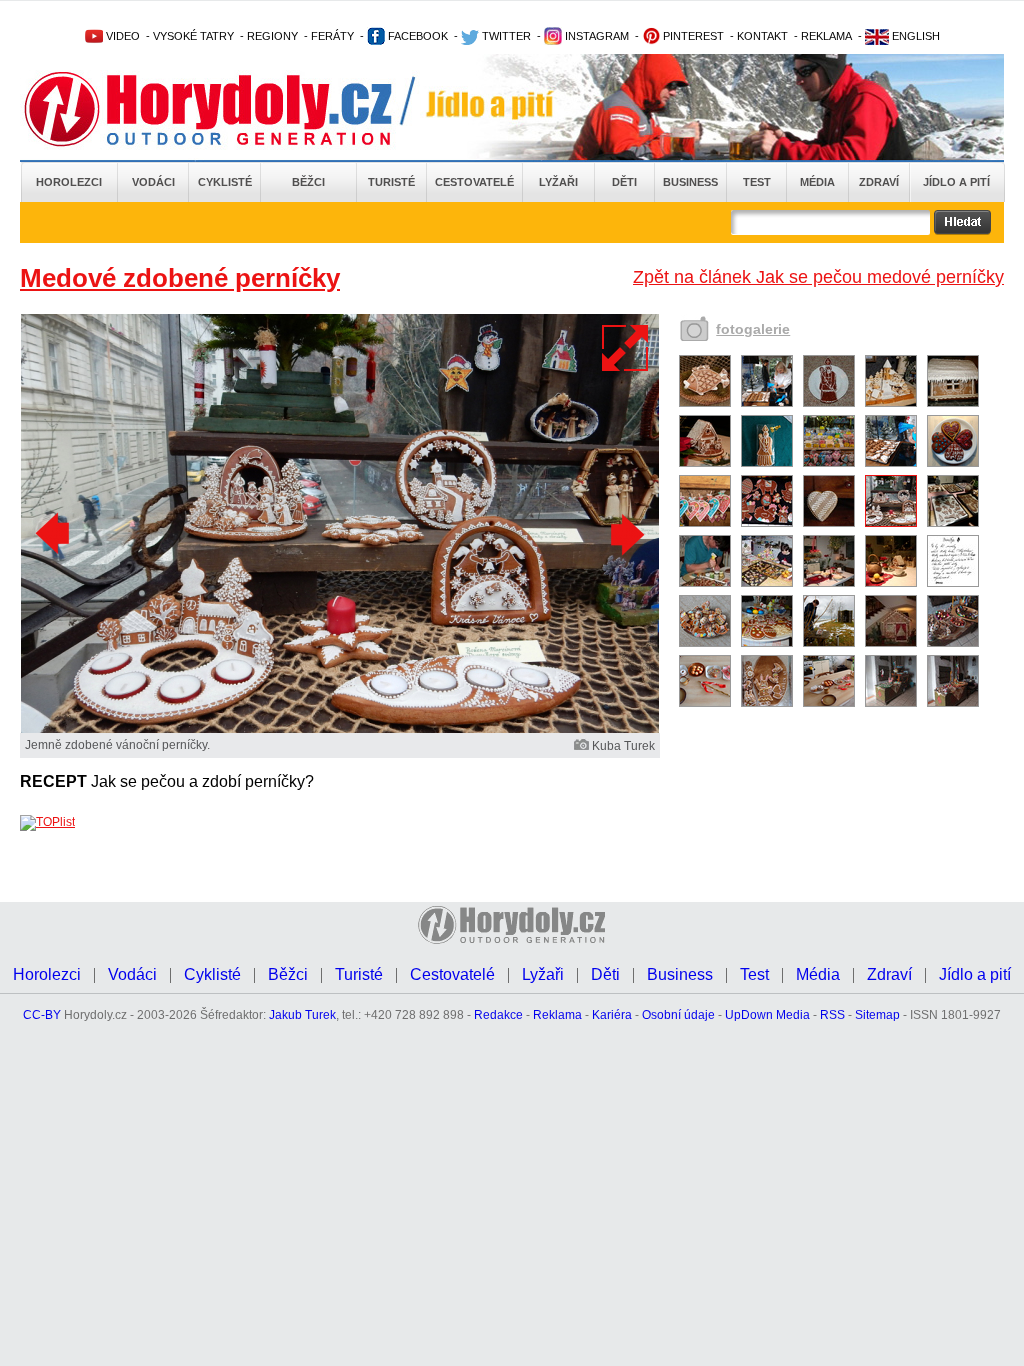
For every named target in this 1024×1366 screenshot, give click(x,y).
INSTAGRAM (595, 36)
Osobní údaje (678, 1015)
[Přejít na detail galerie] (340, 729)
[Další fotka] (625, 534)
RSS (832, 1015)
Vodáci (153, 182)
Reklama (557, 1015)
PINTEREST (692, 36)
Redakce (498, 1015)
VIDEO (121, 36)
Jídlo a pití (956, 182)
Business (690, 182)
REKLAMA (826, 36)
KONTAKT (762, 36)
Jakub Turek (302, 1015)
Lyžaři (558, 182)
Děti (624, 182)
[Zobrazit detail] (705, 403)
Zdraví (879, 182)
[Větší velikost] (626, 348)
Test (757, 182)
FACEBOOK (416, 36)
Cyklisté (225, 182)
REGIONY (272, 36)
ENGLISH (914, 36)
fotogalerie (753, 329)
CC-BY (42, 1015)
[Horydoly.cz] (232, 109)
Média (817, 182)
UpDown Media (767, 1015)
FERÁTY (332, 36)
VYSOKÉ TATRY (193, 36)
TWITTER (505, 36)
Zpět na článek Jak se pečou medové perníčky (818, 277)
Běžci (308, 182)
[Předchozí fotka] (55, 534)
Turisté (391, 182)
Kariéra (612, 1015)
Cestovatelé (474, 182)
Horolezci (69, 182)
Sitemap (877, 1015)
